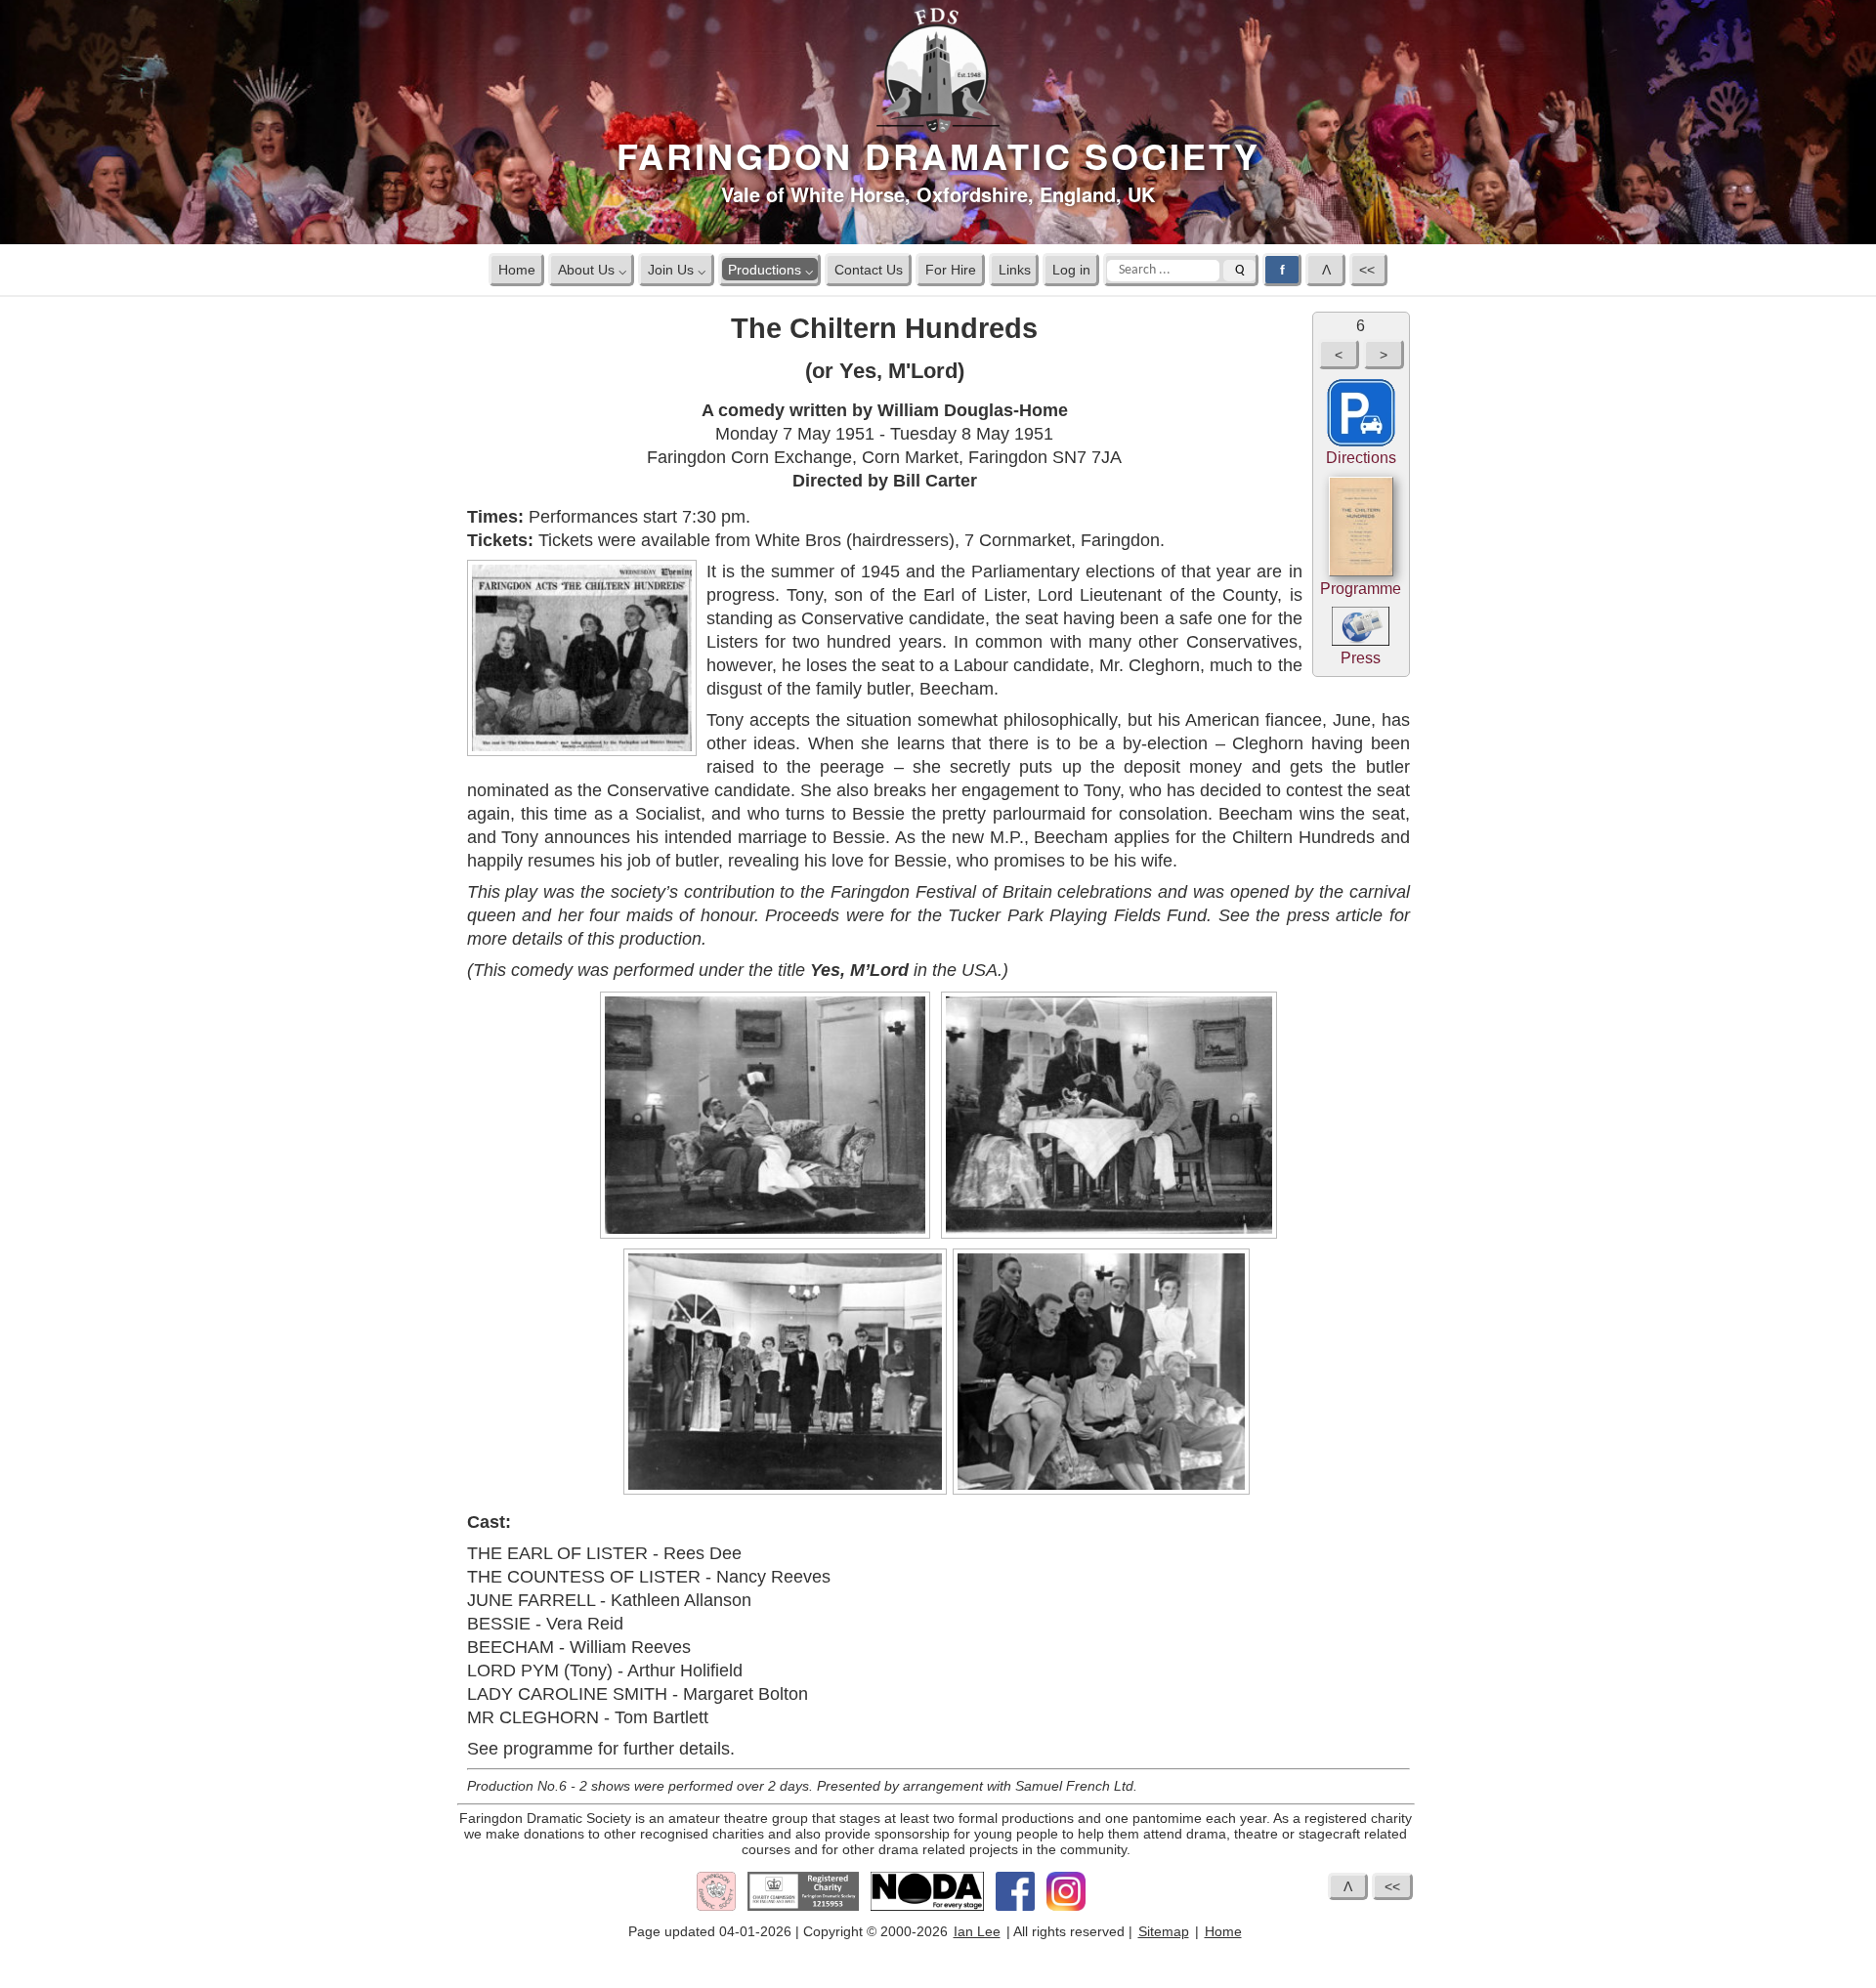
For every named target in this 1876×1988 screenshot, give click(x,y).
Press (1361, 658)
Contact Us (869, 269)
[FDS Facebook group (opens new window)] (1015, 1907)
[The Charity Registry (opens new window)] (803, 1907)
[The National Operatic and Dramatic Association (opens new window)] (927, 1907)
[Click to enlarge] (765, 1235)
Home (517, 269)
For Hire (951, 269)
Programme (1361, 589)
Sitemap (1164, 1931)
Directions (1361, 458)
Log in (1071, 269)
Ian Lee (977, 1931)
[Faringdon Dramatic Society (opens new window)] (716, 1907)
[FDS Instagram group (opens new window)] (1066, 1907)
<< (1369, 269)
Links (1015, 269)
